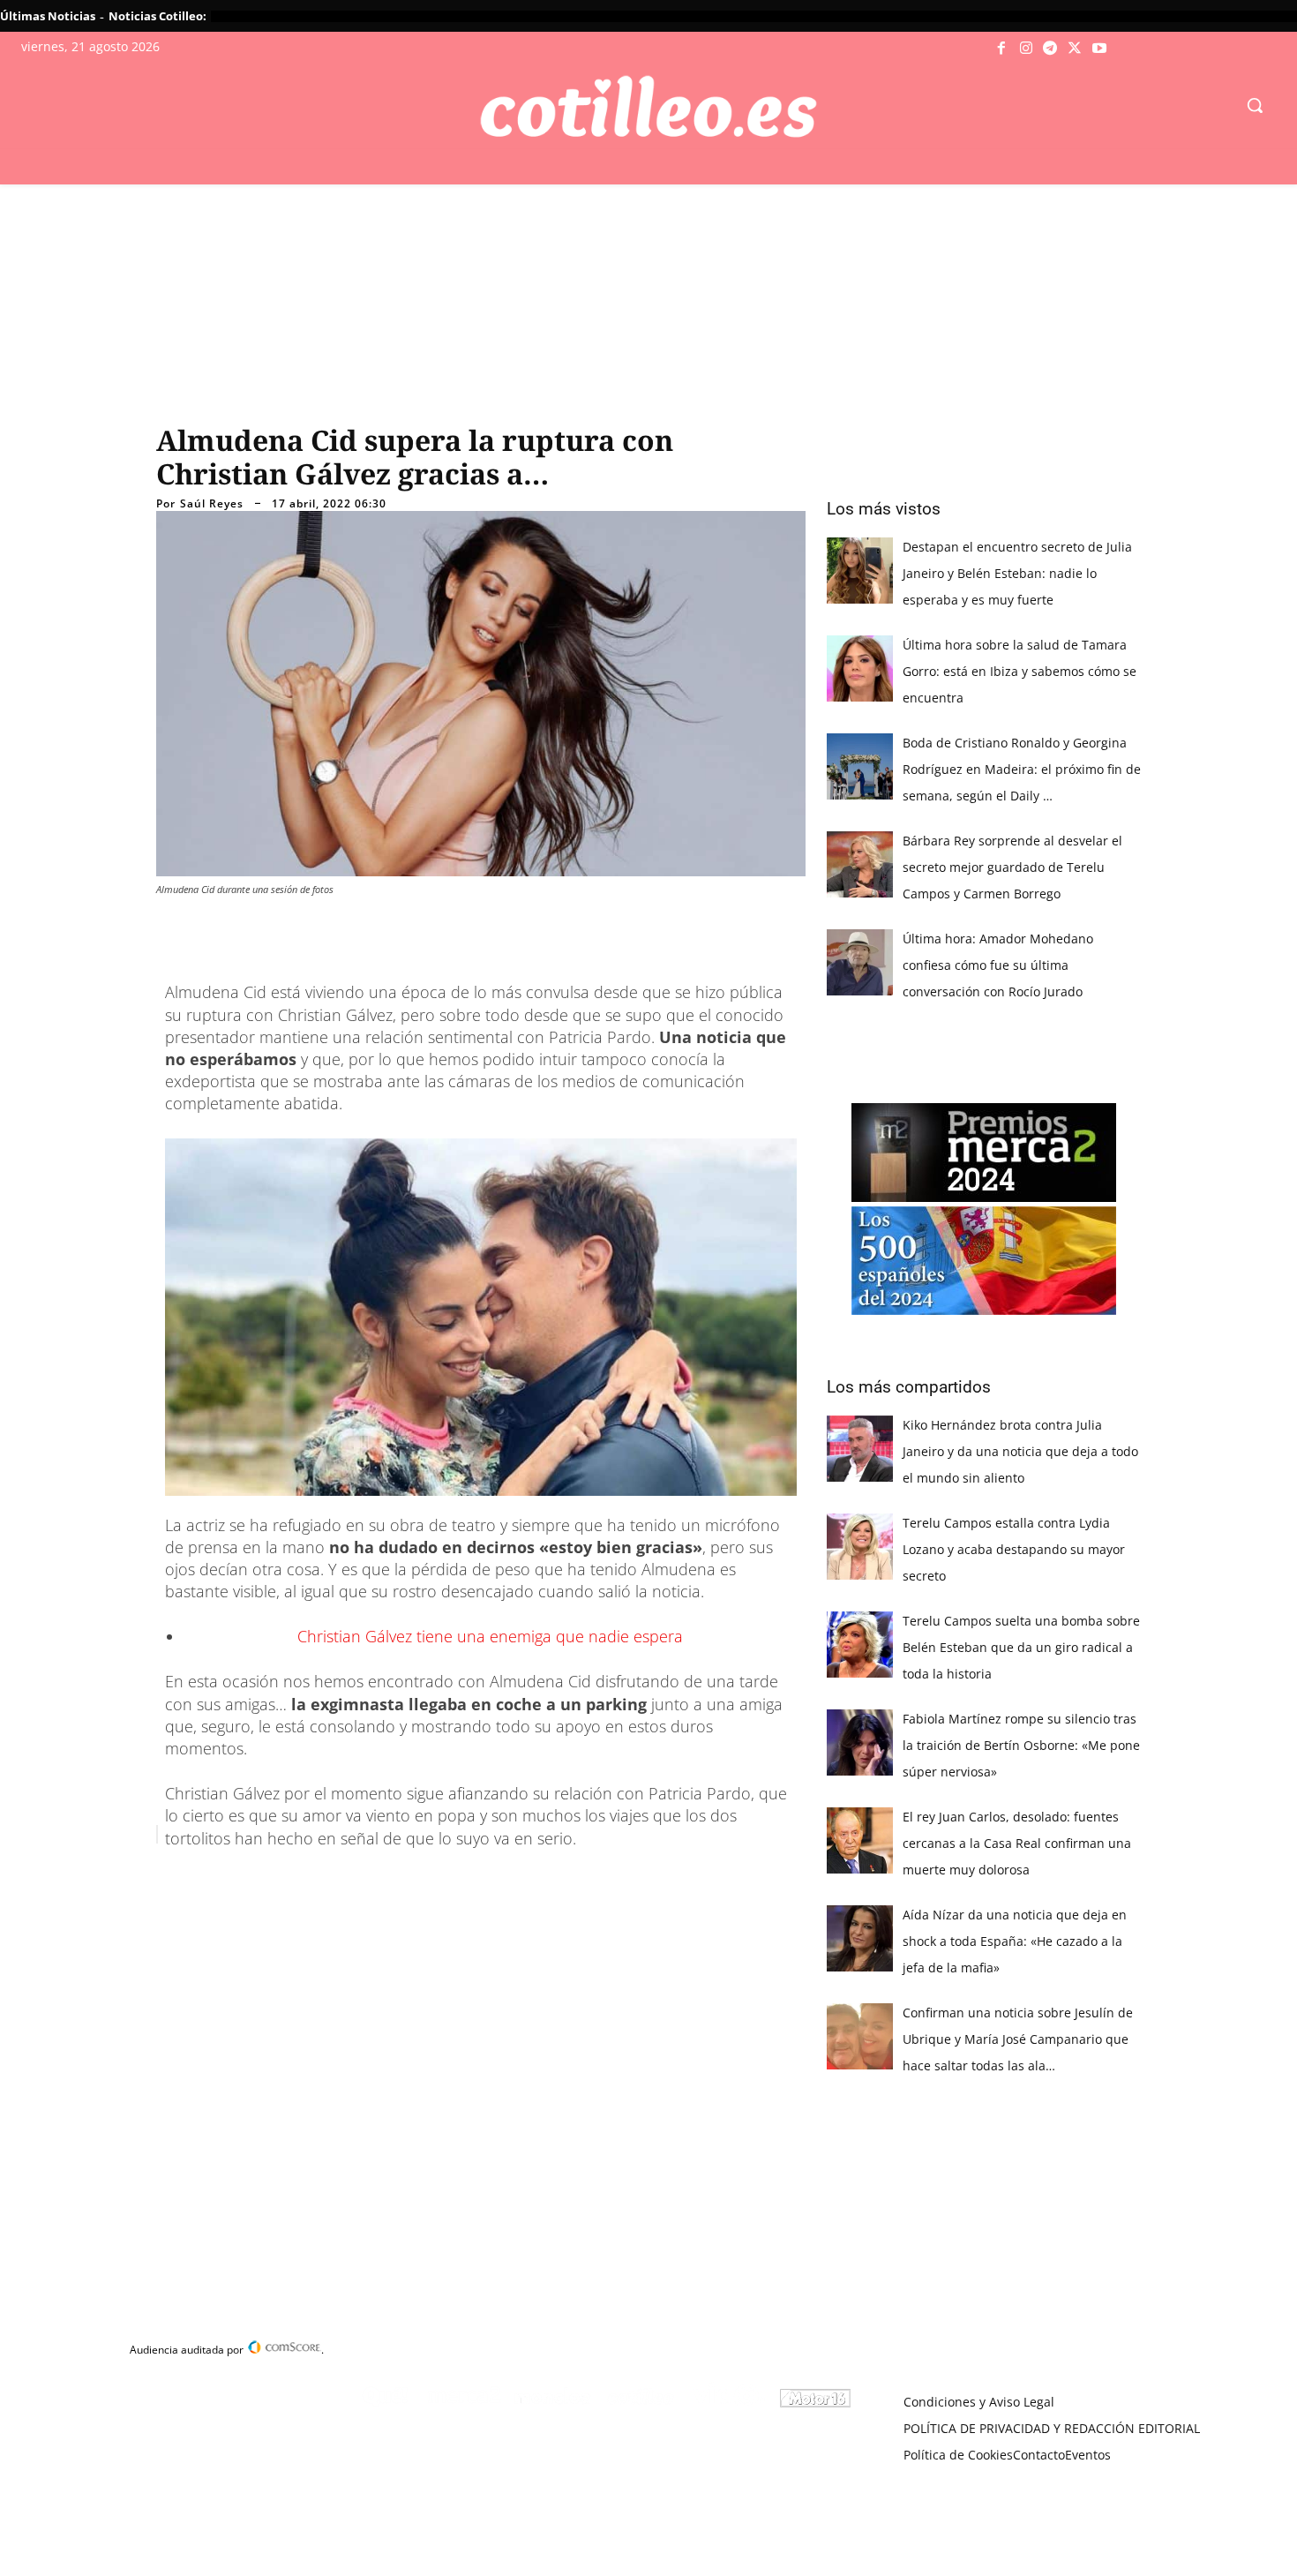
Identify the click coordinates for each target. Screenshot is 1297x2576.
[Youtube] (1099, 49)
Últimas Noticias (48, 16)
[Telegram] (1051, 49)
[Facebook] (1002, 49)
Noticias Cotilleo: (157, 16)
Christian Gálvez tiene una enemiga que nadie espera (490, 1636)
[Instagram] (1026, 49)
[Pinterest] (384, 1879)
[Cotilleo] (649, 107)
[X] (1075, 49)
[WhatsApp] (424, 1879)
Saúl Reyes (212, 504)
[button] (1255, 105)
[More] (506, 1879)
